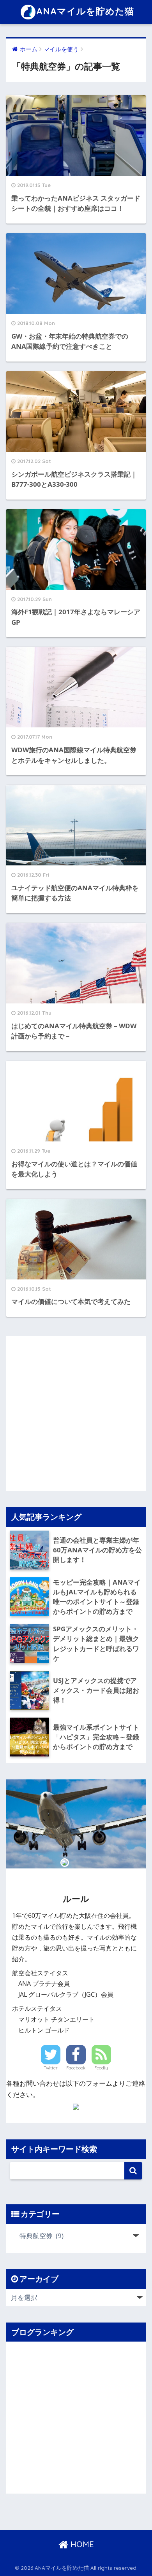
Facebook (76, 2068)
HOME (81, 2544)
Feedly (101, 2068)
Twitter (51, 2068)
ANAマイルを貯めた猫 (85, 11)
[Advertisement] (76, 1412)
